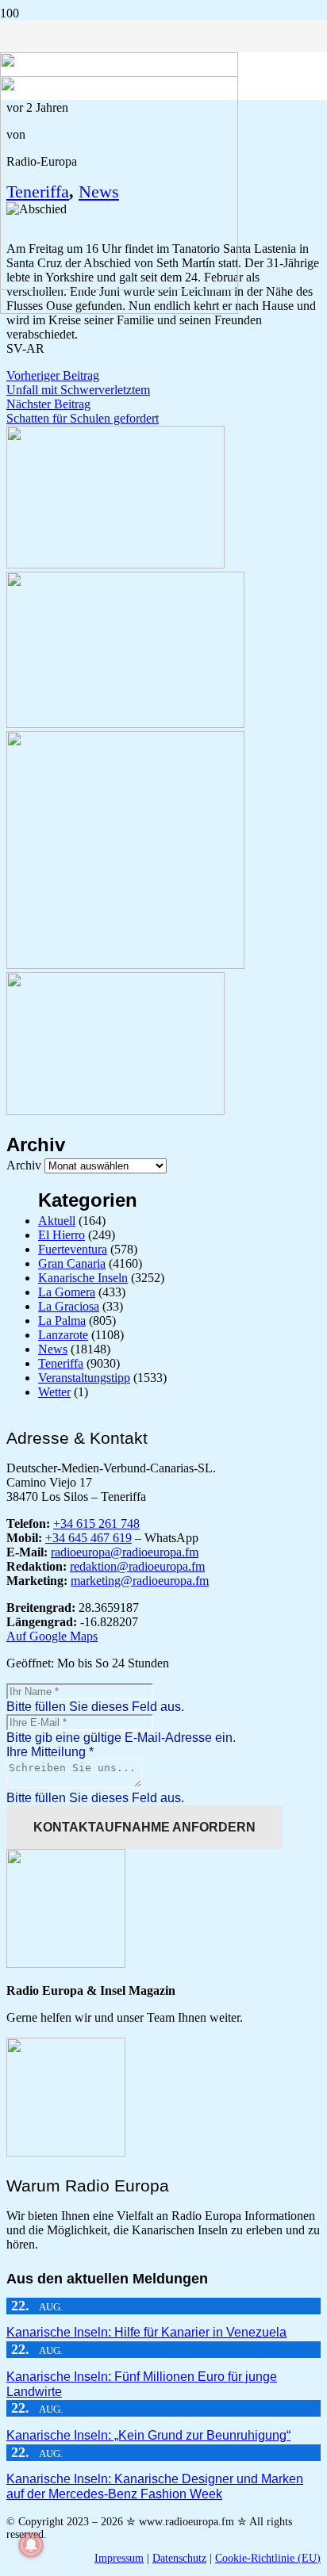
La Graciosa (69, 1306)
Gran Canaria (72, 1263)
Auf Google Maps (52, 1636)
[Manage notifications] (31, 2545)
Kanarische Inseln (83, 1278)
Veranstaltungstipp (84, 1378)
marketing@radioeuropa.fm (140, 1581)
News (53, 1349)
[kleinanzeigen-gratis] (125, 965)
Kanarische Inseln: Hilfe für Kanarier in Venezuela (146, 2332)
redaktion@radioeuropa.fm (137, 1566)
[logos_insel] (119, 310)
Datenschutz (179, 2558)
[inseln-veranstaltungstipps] (115, 1110)
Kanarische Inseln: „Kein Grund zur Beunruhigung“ (148, 2435)
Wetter (54, 1392)
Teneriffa (61, 1363)
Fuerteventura (73, 1249)
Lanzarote (63, 1335)
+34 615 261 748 (96, 1523)
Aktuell (57, 1221)
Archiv (24, 1165)
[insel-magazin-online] (115, 564)
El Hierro (62, 1235)
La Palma (62, 1321)
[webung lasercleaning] (125, 723)
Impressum (119, 2558)
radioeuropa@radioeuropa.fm (125, 1552)
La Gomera (67, 1292)
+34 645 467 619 (88, 1538)
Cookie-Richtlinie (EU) (268, 2558)
